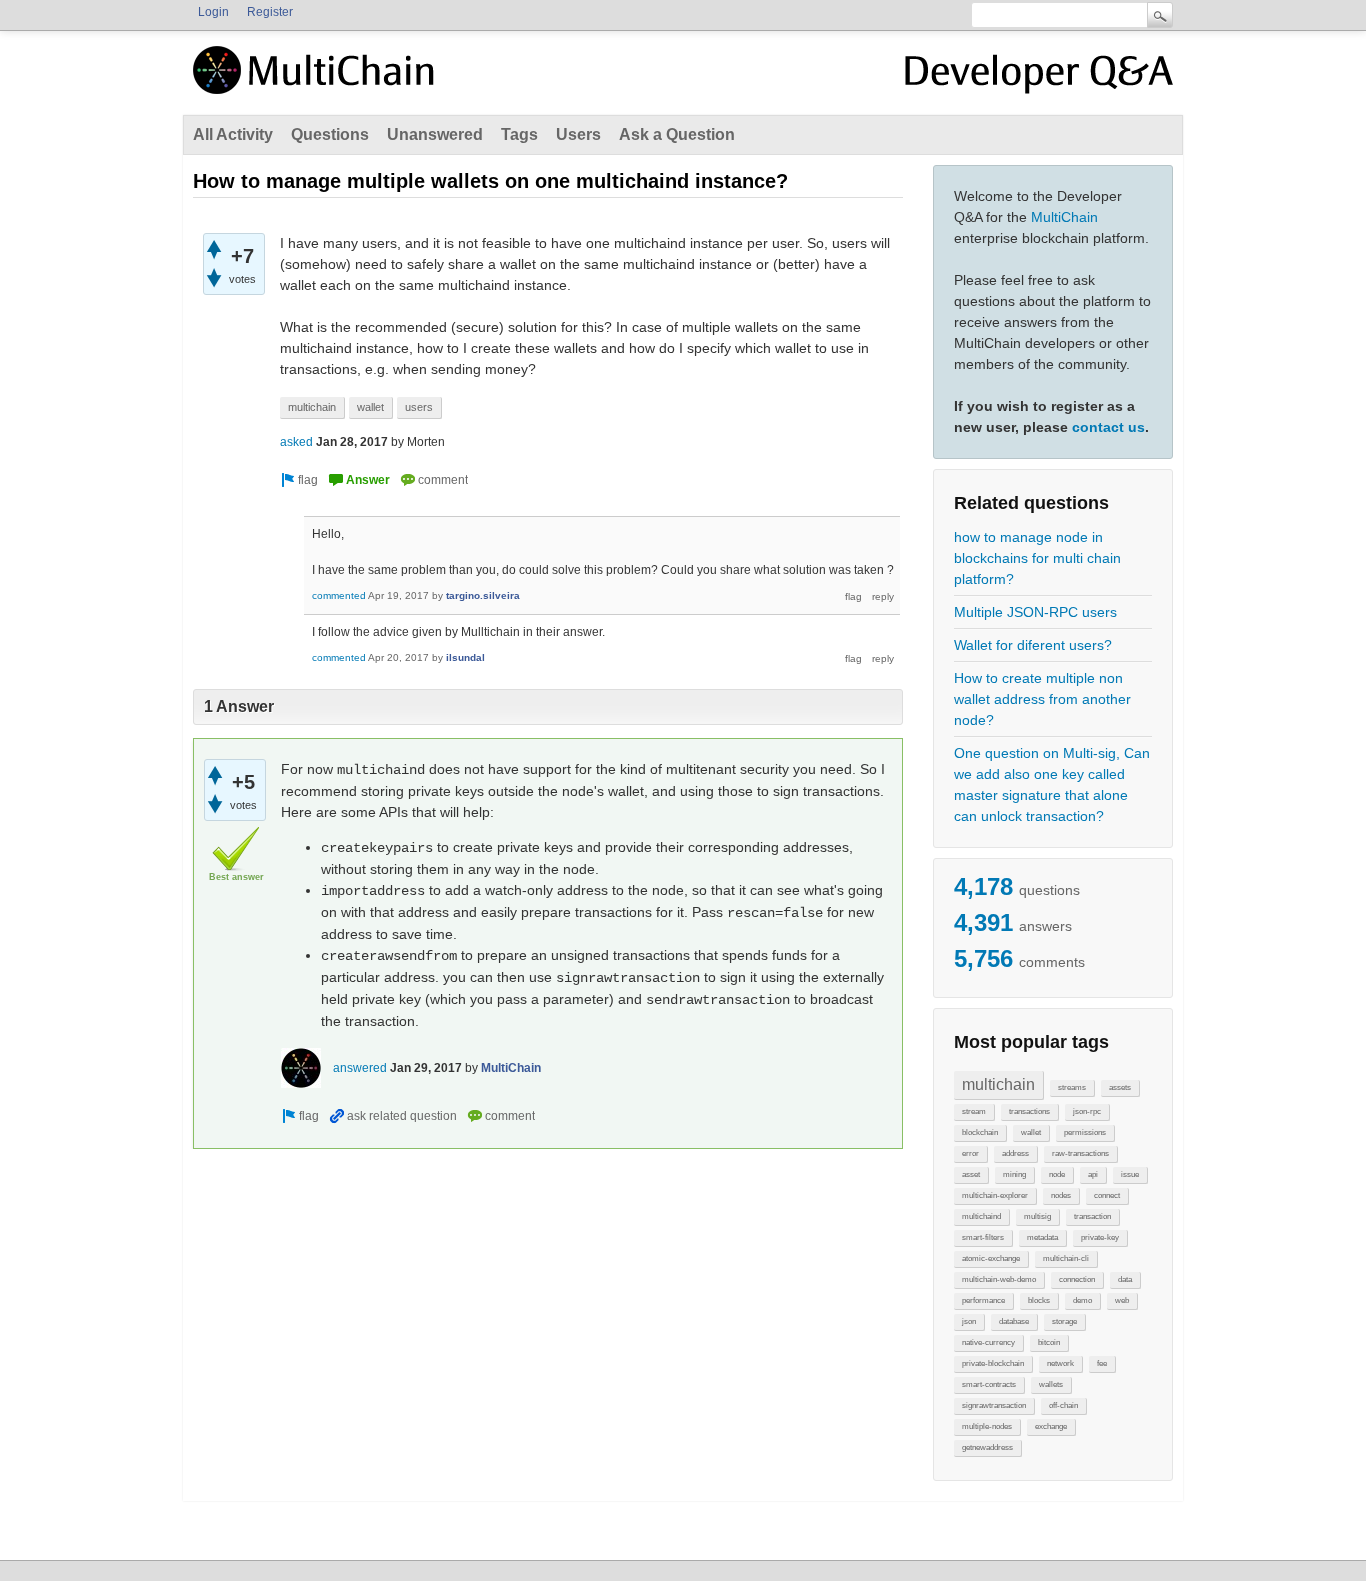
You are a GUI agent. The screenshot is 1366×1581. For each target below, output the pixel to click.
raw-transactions (1080, 1153)
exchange (1051, 1426)
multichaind (981, 1216)
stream (974, 1111)
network (1060, 1363)
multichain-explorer (995, 1195)
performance (983, 1300)
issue (1130, 1174)
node (1057, 1174)
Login (213, 12)
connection (1077, 1279)
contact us (1108, 427)
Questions (330, 134)
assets (1120, 1087)
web (1122, 1300)
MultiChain (1064, 217)
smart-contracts (989, 1384)
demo (1082, 1300)
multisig (1037, 1216)
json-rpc (1087, 1111)
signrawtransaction (994, 1405)
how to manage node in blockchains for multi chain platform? (1037, 558)
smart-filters (983, 1237)
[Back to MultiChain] (317, 81)
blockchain (980, 1132)
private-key (1100, 1237)
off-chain (1063, 1405)
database (1014, 1321)
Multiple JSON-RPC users (1035, 612)
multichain (998, 1084)
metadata (1042, 1237)
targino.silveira (483, 595)
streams (1072, 1087)
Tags (519, 134)
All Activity (233, 134)
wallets (1051, 1384)
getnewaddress (987, 1447)
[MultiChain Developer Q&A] (1039, 78)
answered (360, 1068)
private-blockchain (993, 1363)
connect (1107, 1195)
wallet (1031, 1132)
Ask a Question (677, 134)
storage (1064, 1321)
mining (1014, 1174)
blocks (1039, 1300)
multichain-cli (1066, 1258)
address (1015, 1153)
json (969, 1321)
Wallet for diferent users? (1033, 645)
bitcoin (1049, 1342)
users (419, 407)
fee (1102, 1363)
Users (578, 134)
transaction (1092, 1216)
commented (339, 595)
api (1093, 1174)
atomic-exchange (991, 1258)
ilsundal (465, 657)
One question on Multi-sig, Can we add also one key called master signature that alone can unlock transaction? (1052, 784)
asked (296, 442)
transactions (1029, 1111)
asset (971, 1174)
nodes (1061, 1195)
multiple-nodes (987, 1426)
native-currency (988, 1342)
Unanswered (435, 134)
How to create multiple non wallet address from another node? (1042, 699)
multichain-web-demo (999, 1279)
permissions (1085, 1132)
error (970, 1153)
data (1125, 1279)
